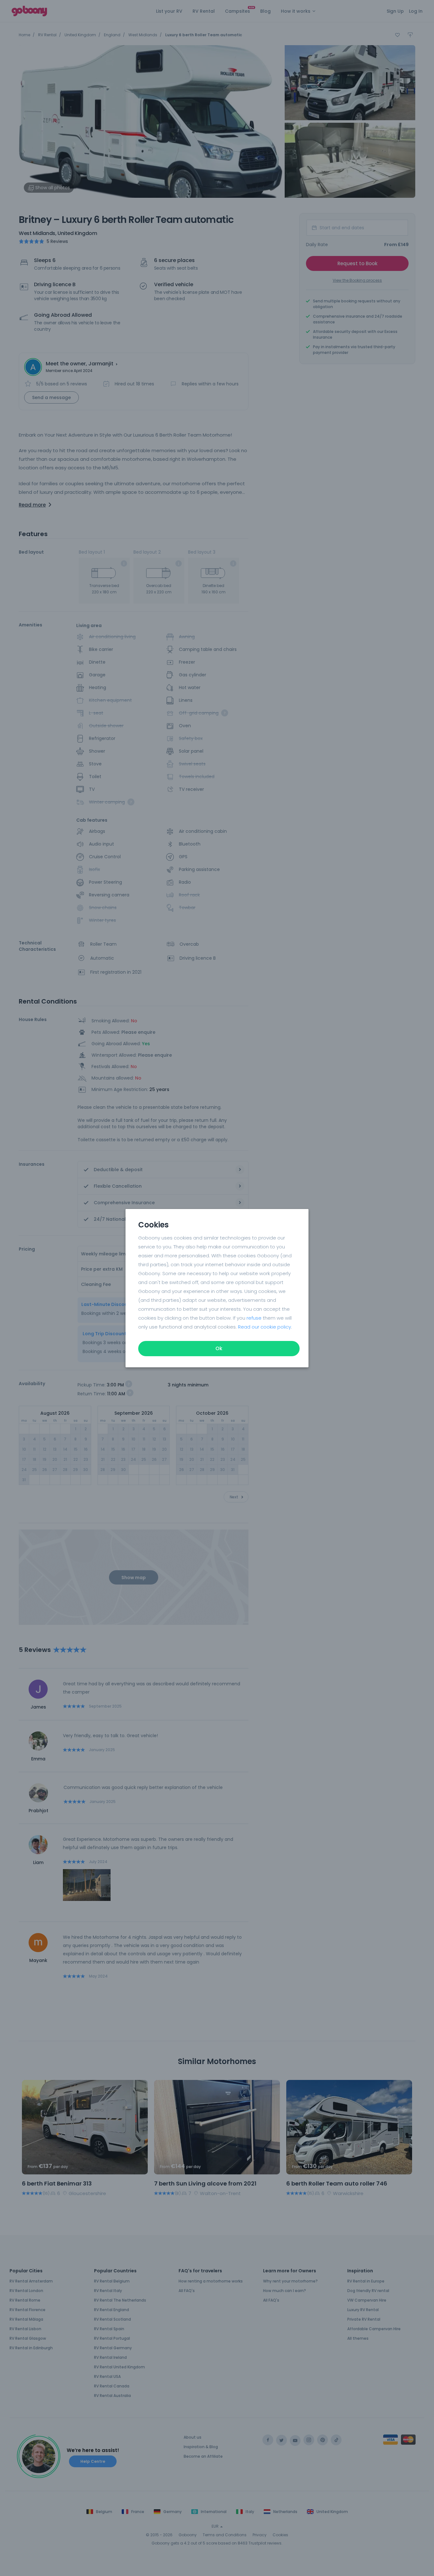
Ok (219, 1348)
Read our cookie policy (264, 1327)
